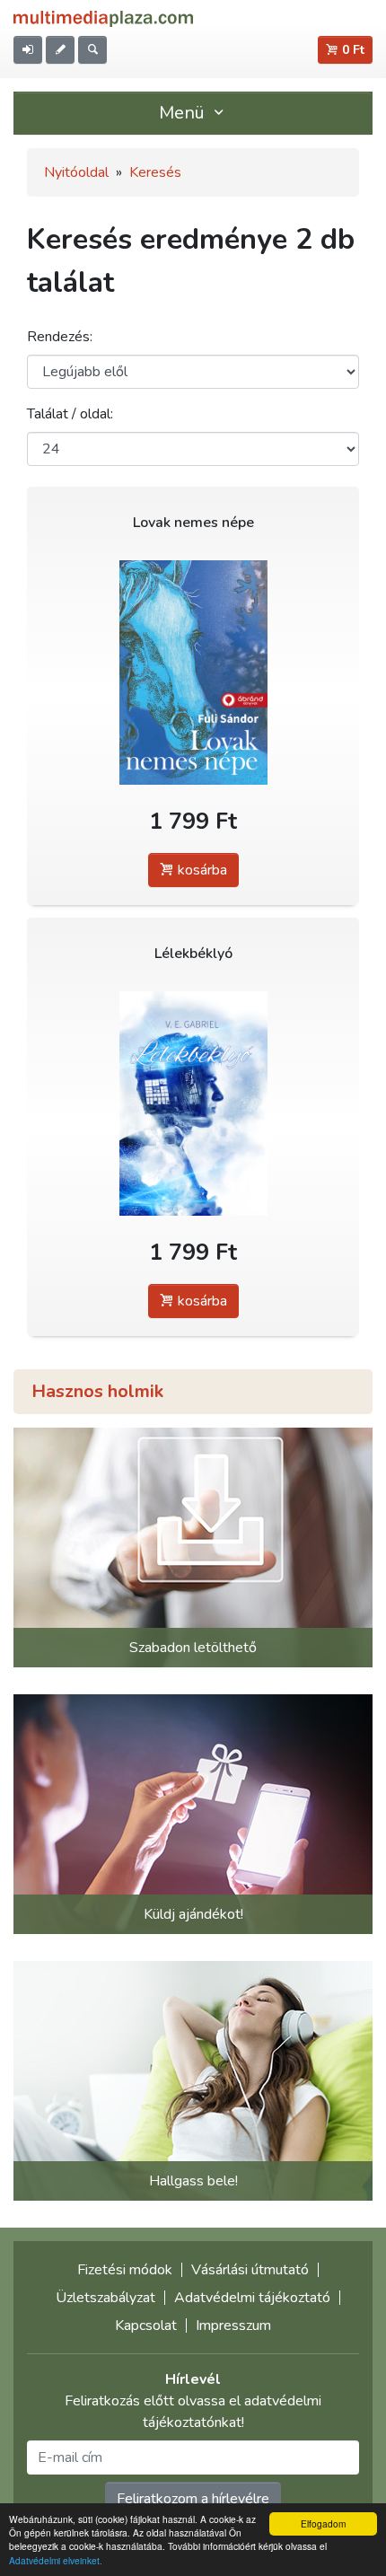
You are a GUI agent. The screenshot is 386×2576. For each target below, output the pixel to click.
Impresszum (233, 2325)
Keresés (155, 172)
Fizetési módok (125, 2270)
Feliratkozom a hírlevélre (193, 2499)
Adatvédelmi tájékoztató (252, 2298)
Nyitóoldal (76, 172)
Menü (184, 113)
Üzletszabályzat (105, 2298)
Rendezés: (60, 337)
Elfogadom (323, 2523)
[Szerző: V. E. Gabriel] (193, 1103)
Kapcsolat (146, 2325)
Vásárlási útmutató (250, 2270)
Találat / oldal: (70, 414)
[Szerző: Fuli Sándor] (193, 672)
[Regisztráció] (60, 50)
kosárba (201, 870)
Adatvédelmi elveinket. (56, 2560)
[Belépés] (28, 50)
